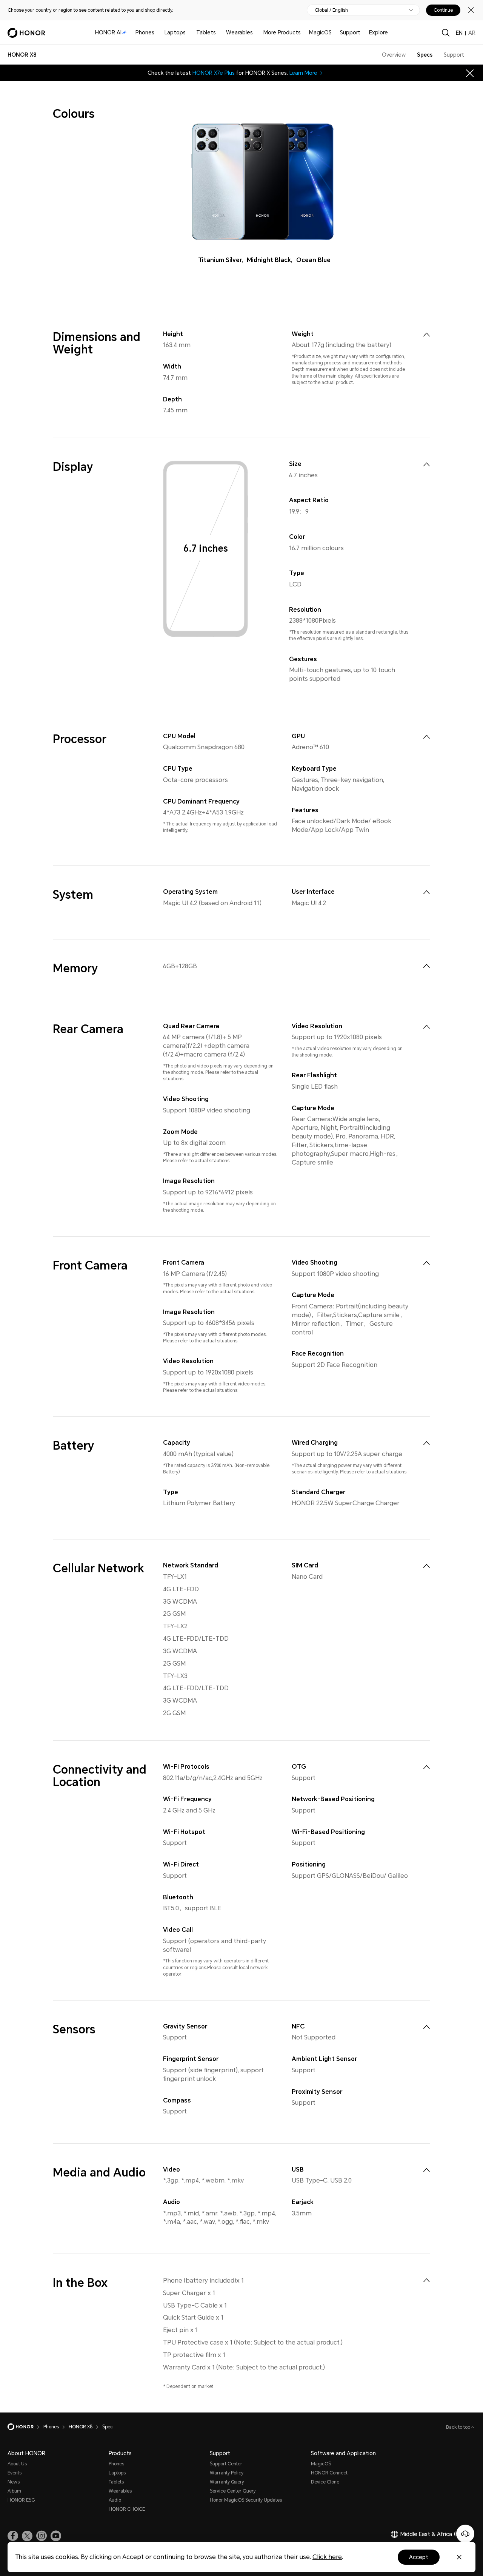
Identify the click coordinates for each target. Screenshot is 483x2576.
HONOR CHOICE (127, 2509)
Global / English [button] (331, 10)
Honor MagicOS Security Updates (246, 2500)
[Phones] (157, 33)
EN (459, 33)
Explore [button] (378, 32)
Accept (419, 2557)
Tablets (206, 32)
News (14, 2482)
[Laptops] (189, 33)
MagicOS (320, 32)
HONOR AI (108, 32)
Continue (443, 10)
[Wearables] (256, 33)
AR (472, 33)
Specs (425, 55)
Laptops (175, 32)
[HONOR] (25, 2427)
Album (14, 2491)
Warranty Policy (227, 2473)
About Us (17, 2464)
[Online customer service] (465, 2534)
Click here (327, 2557)
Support (350, 32)
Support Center (226, 2464)
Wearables (239, 32)
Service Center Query (233, 2491)
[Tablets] (219, 33)
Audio (115, 2500)
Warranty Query (227, 2482)
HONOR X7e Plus (214, 73)
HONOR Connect (329, 2473)
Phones (145, 32)
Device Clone (325, 2482)
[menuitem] (426, 335)
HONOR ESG (21, 2500)
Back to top (459, 2427)
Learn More (303, 73)
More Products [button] (282, 32)
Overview (394, 55)
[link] (13, 2536)
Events (15, 2473)
